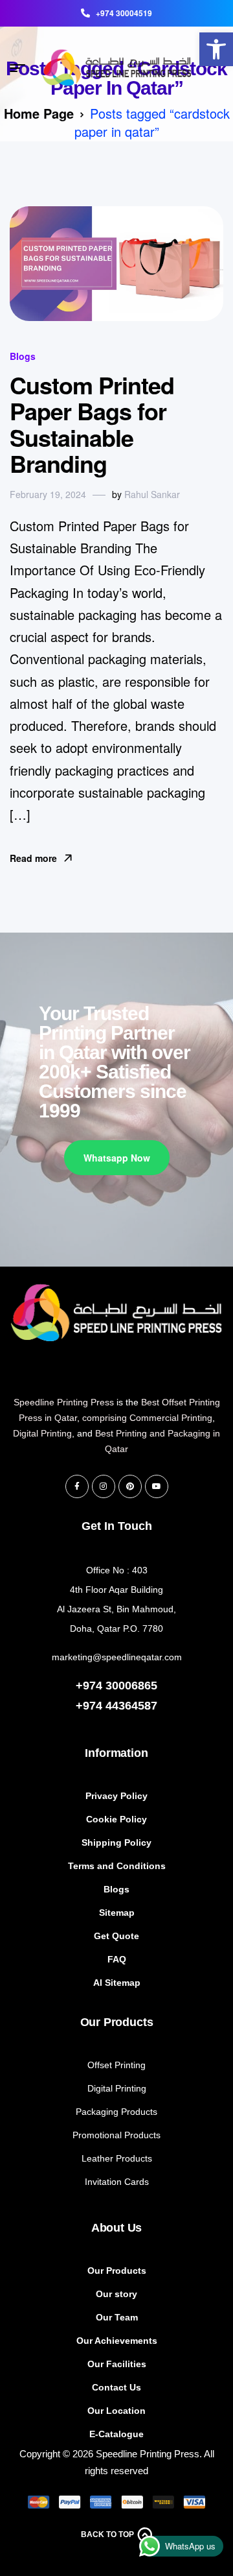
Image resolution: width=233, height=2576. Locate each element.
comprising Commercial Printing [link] (147, 1418)
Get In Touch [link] (117, 1526)
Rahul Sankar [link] (152, 494)
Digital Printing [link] (42, 1433)
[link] (216, 49)
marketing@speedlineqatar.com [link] (117, 1657)
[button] (214, 2332)
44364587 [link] (131, 1706)
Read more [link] (33, 858)
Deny (117, 2487)
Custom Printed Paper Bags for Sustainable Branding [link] (92, 424)
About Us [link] (117, 2228)
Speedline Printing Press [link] (64, 1402)
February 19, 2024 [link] (48, 494)
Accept (116, 2451)
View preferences (116, 2522)
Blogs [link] (23, 356)
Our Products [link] (117, 2022)
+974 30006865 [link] (116, 1686)
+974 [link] (91, 1706)
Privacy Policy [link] (61, 2557)
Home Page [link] (39, 113)
